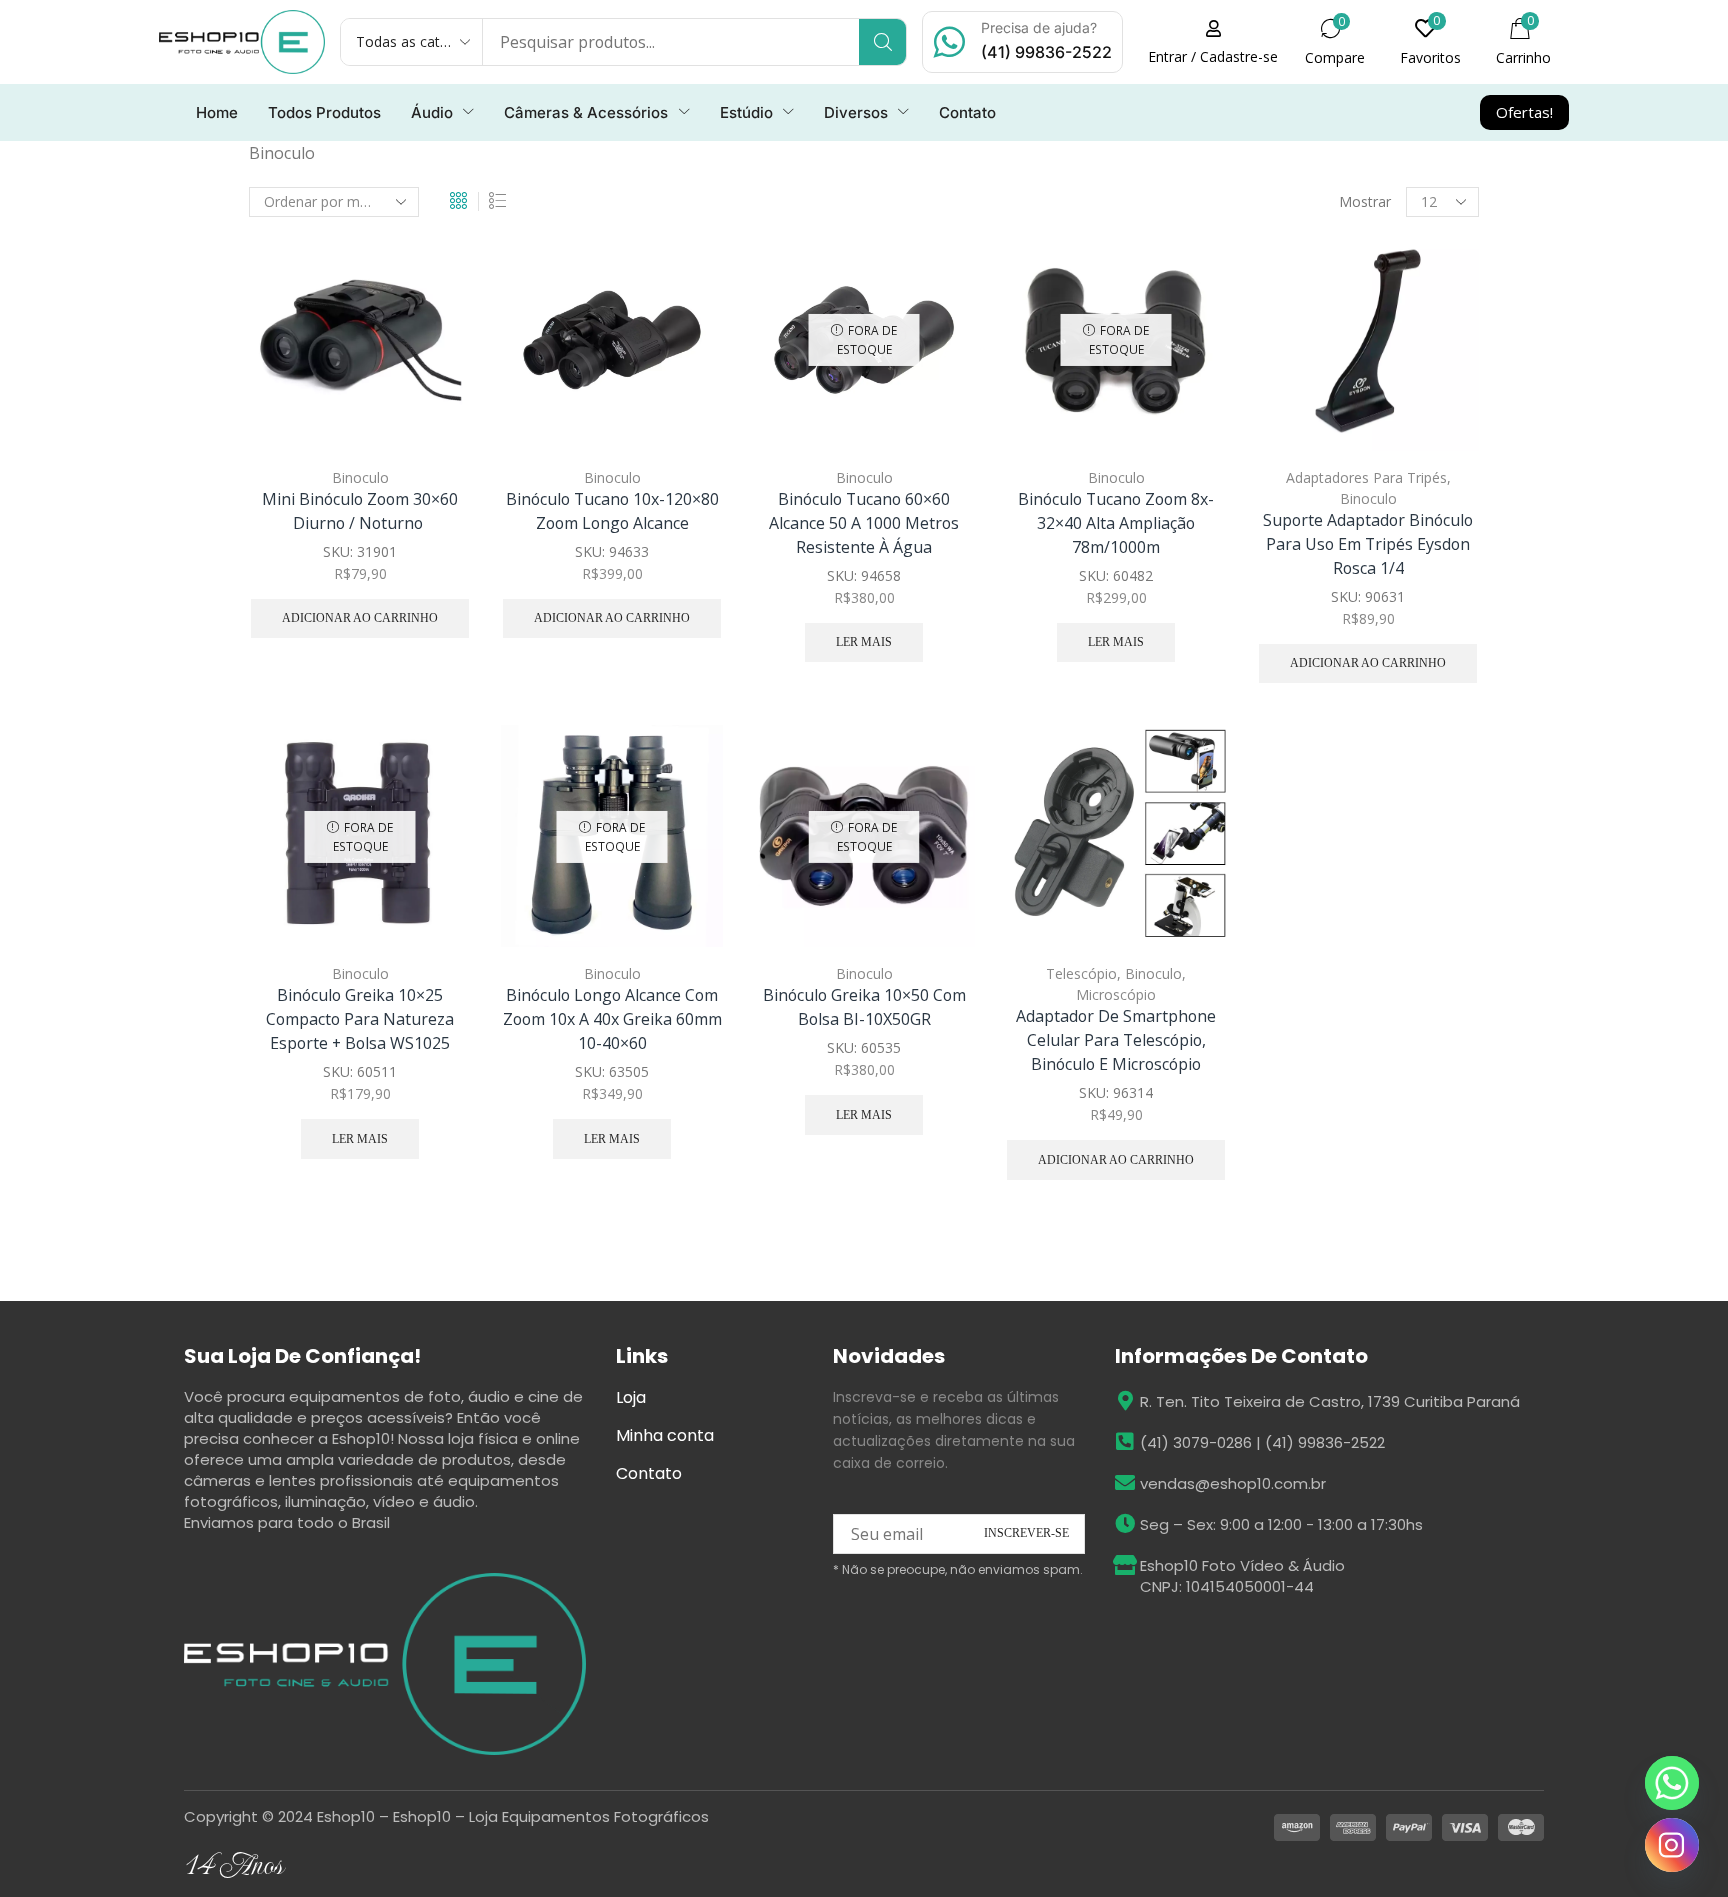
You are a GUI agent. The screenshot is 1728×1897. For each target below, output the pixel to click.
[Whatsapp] (1672, 1783)
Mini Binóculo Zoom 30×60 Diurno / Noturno (360, 511)
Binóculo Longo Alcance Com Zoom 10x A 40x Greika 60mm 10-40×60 (612, 1019)
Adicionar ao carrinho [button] (433, 319)
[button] (1213, 42)
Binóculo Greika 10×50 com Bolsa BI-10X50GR (864, 1007)
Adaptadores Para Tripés (1366, 477)
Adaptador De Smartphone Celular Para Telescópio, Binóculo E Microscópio (1116, 1040)
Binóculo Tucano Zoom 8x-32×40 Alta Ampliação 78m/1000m (1116, 523)
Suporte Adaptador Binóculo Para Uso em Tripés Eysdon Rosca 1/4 (1368, 544)
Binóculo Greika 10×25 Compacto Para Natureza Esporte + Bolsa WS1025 (360, 1019)
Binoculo (360, 477)
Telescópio (1081, 973)
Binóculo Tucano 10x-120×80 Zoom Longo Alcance (612, 511)
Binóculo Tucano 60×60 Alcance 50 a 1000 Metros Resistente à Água (864, 523)
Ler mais (864, 642)
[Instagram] (1672, 1845)
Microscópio (1116, 994)
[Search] (882, 42)
